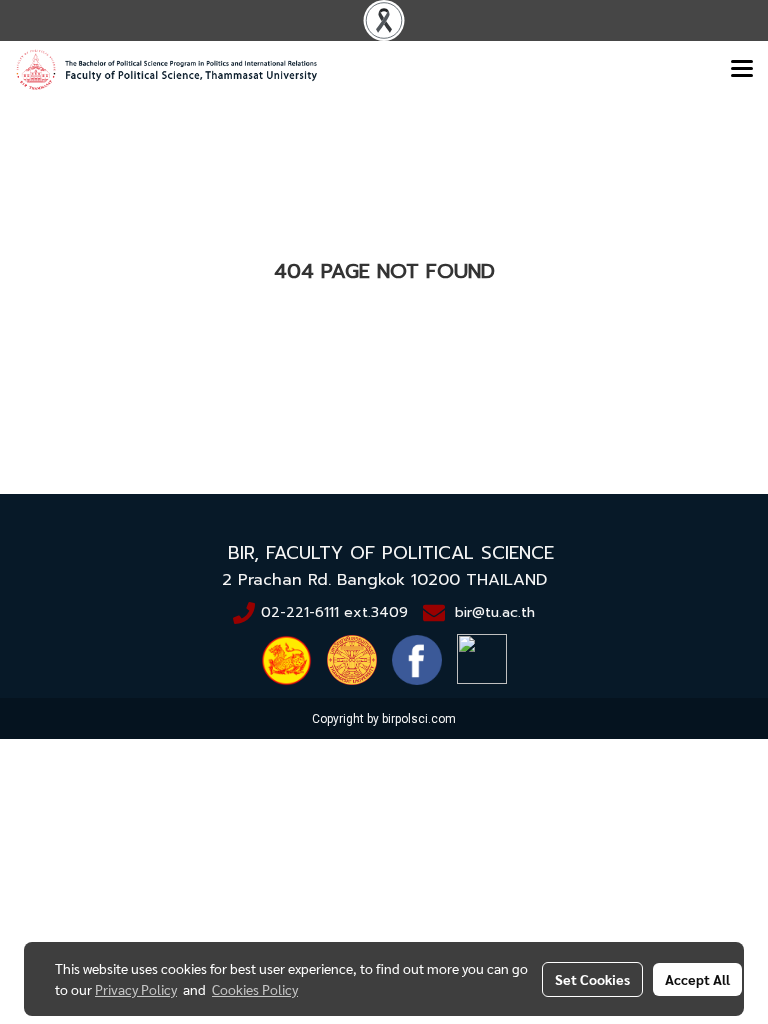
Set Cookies (592, 979)
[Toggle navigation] (742, 70)
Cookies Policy (255, 989)
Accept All (697, 979)
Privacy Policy (136, 989)
